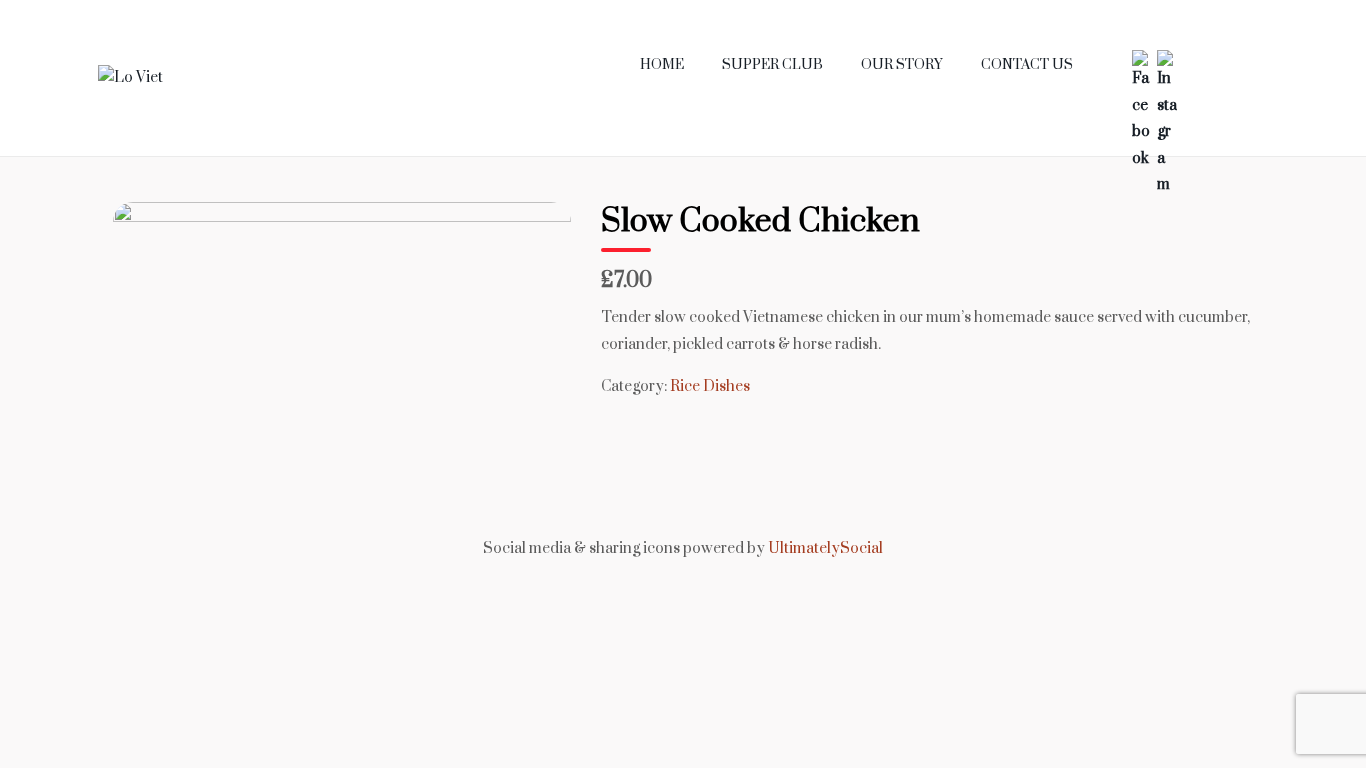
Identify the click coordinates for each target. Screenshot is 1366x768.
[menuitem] (662, 65)
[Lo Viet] (130, 76)
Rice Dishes (710, 386)
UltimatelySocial (825, 548)
